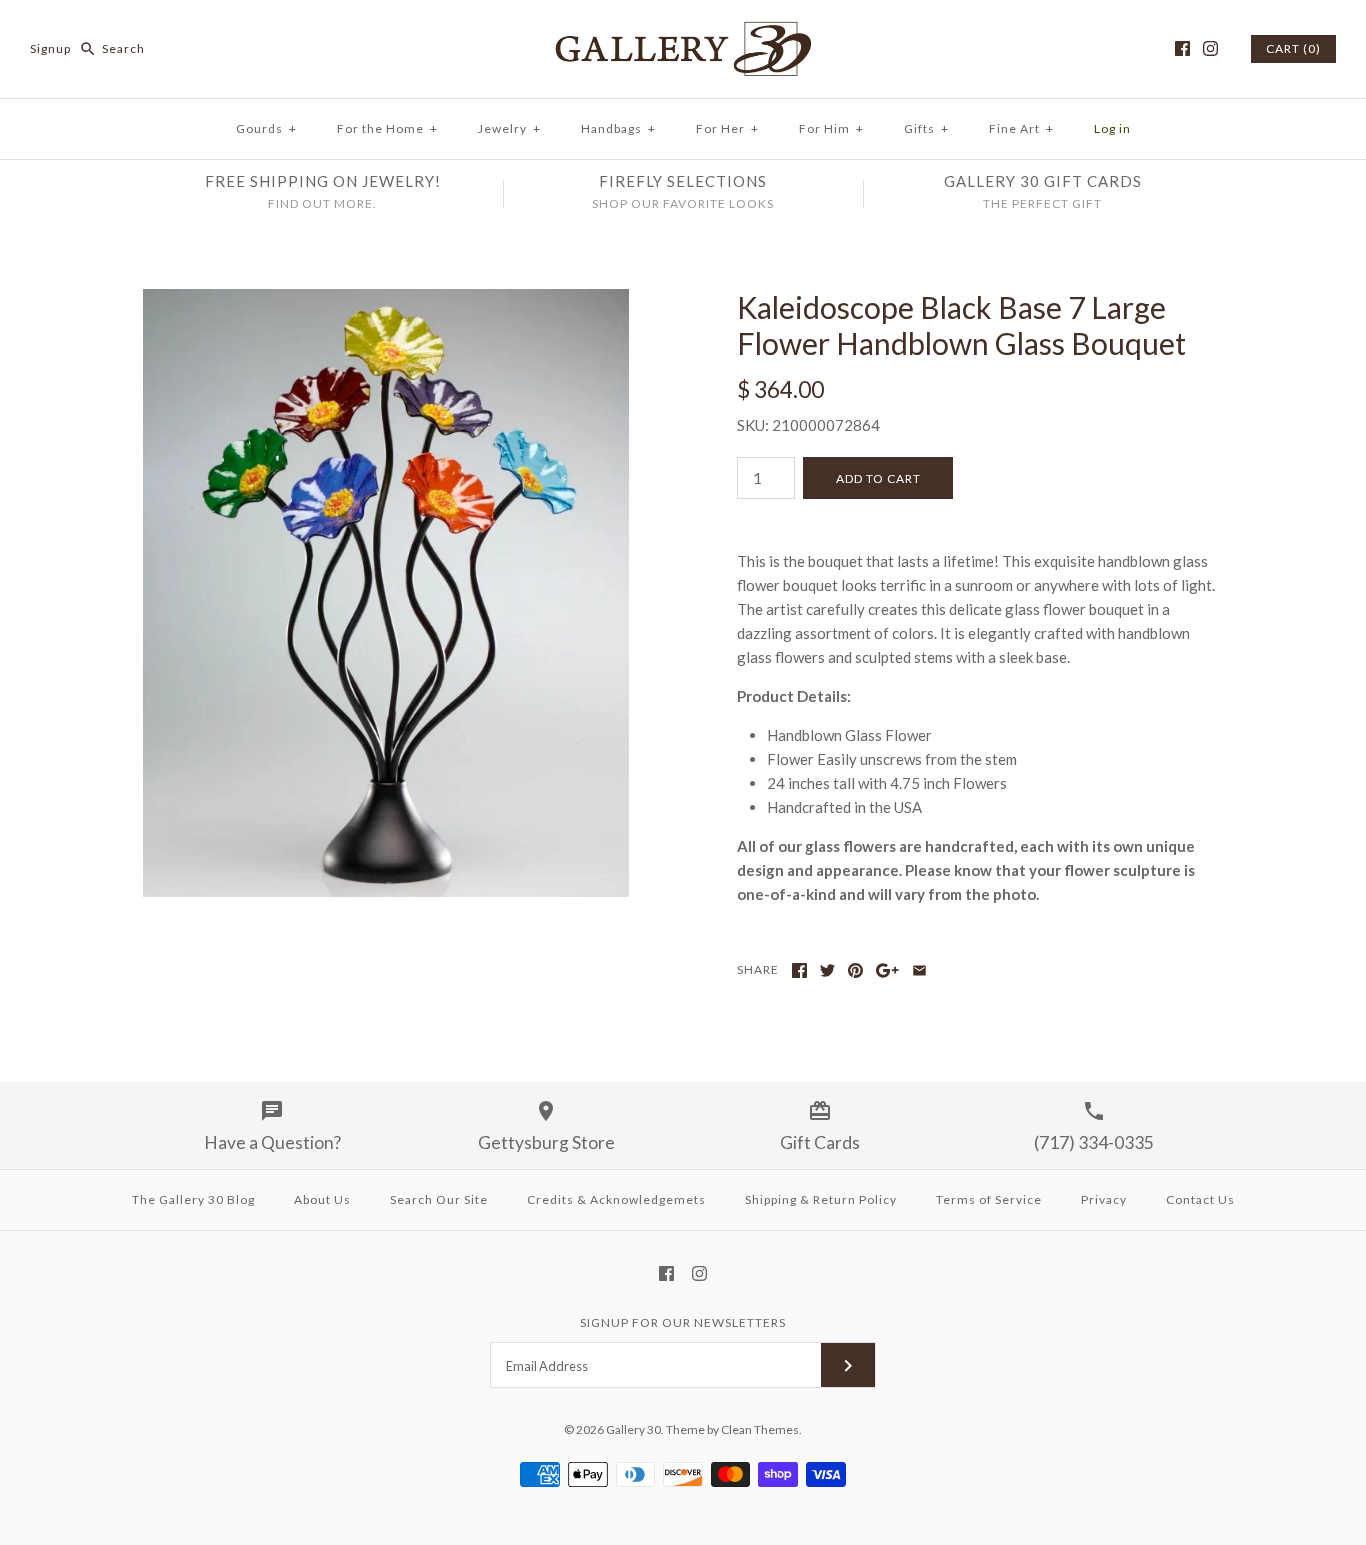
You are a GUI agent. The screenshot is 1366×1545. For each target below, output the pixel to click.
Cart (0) (1293, 48)
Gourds (266, 128)
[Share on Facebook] (799, 970)
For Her (727, 128)
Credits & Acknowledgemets (616, 1199)
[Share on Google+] (887, 970)
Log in (1112, 128)
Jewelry (509, 128)
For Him (831, 128)
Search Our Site (439, 1199)
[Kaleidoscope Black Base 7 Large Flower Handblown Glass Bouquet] (386, 301)
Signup (50, 48)
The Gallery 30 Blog (193, 1199)
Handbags (618, 128)
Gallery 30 (633, 1429)
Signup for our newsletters (683, 1322)
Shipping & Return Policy (821, 1199)
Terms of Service (989, 1199)
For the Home (387, 128)
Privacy (1104, 1199)
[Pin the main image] (855, 970)
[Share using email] (919, 970)
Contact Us (1200, 1199)
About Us (322, 1199)
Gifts (926, 128)
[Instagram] (1210, 48)
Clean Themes (760, 1429)
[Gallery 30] (683, 32)
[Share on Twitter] (827, 970)
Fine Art (1021, 128)
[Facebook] (1182, 48)
